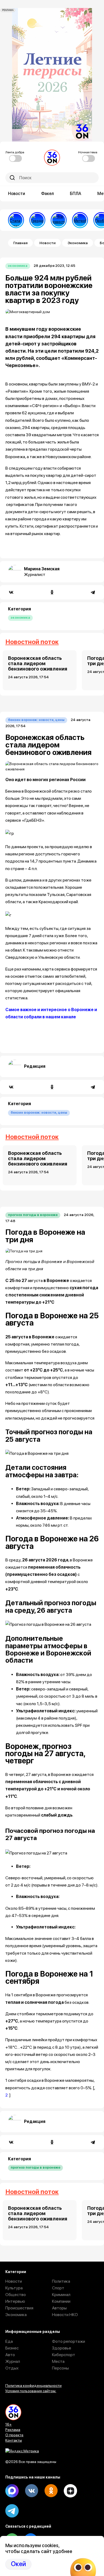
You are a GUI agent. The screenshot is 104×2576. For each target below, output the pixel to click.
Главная (20, 243)
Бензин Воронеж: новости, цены (36, 720)
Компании (61, 2301)
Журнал (13, 2361)
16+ (9, 2424)
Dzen (70, 2491)
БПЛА (76, 194)
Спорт (58, 2288)
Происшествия (19, 2308)
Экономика (78, 243)
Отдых (12, 2368)
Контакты (14, 2440)
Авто (10, 2355)
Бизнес (12, 2348)
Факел (47, 194)
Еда (9, 2341)
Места (58, 2361)
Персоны (60, 2368)
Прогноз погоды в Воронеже (33, 1215)
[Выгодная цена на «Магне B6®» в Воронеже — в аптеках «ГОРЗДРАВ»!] (37, 220)
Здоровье (62, 2348)
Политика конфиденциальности (33, 2386)
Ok (51, 2491)
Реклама (13, 2430)
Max (12, 2491)
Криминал (61, 2295)
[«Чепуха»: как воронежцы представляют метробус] (80, 220)
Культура (14, 2288)
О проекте (14, 2435)
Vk (31, 2491)
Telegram (12, 2511)
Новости (17, 194)
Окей (18, 2564)
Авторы (59, 2308)
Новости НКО (65, 2315)
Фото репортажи (69, 2341)
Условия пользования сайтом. (31, 2391)
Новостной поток (32, 642)
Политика (61, 2281)
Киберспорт (64, 2355)
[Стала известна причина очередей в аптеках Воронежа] (16, 220)
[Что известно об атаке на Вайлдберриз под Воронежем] (59, 220)
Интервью (15, 2301)
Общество (16, 2295)
